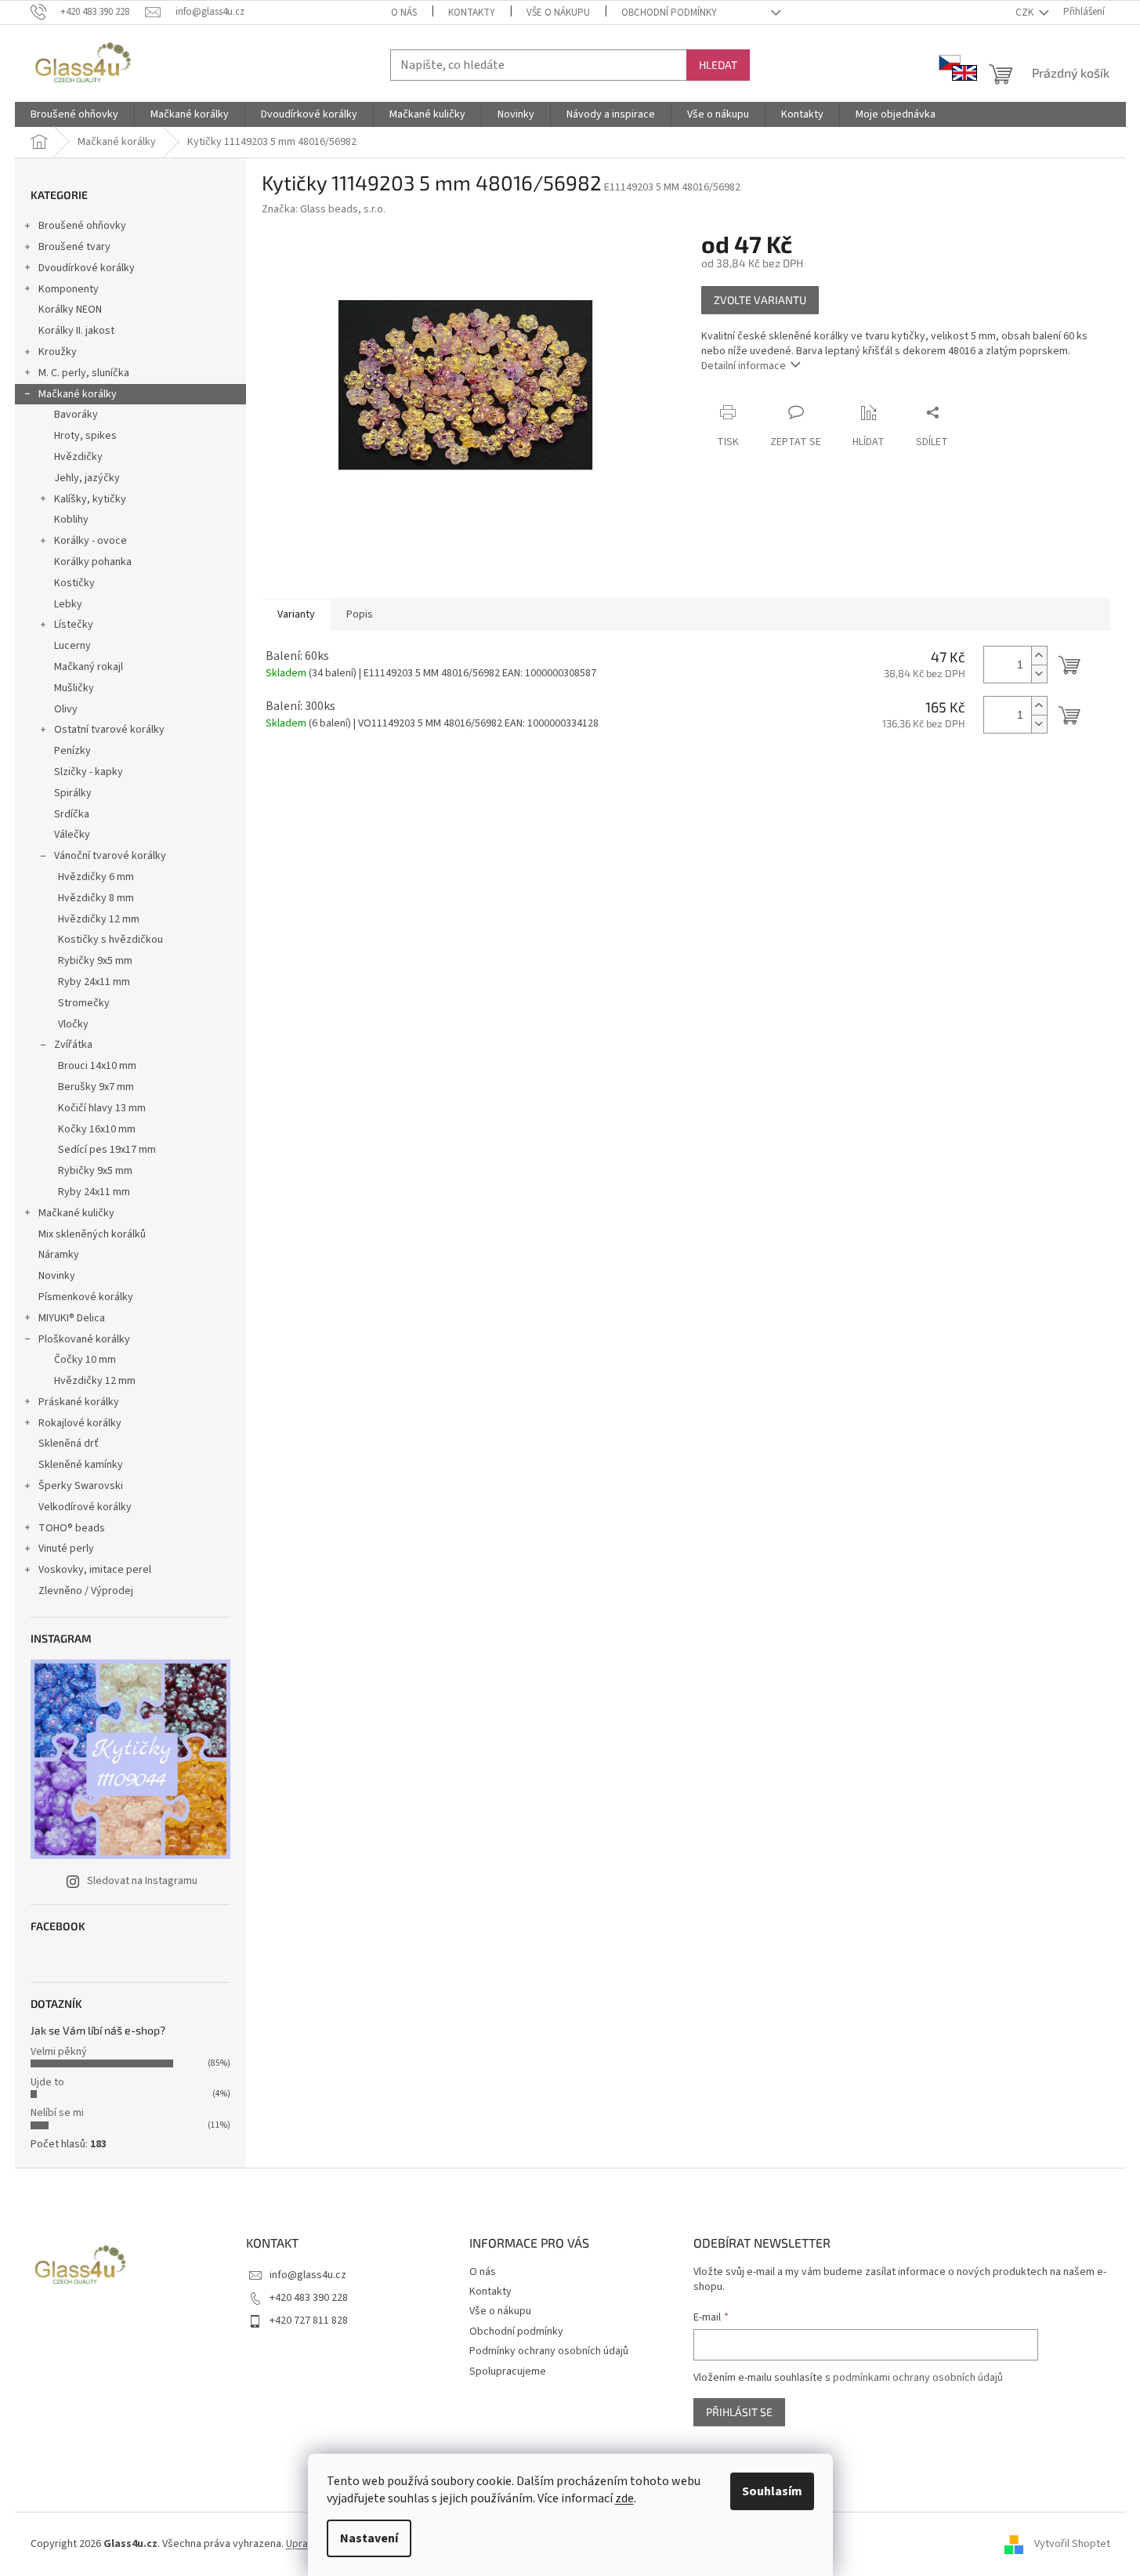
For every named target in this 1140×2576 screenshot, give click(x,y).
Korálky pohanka (93, 562)
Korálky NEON (70, 310)
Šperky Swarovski (81, 1486)
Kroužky (58, 352)
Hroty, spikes (85, 436)
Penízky (72, 751)
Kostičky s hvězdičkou (110, 940)
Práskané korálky (79, 1402)
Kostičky (74, 583)
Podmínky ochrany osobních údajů (549, 2351)
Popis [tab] (360, 614)
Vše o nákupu (558, 13)
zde (624, 2498)
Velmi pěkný (59, 2052)
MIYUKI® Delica (72, 1318)
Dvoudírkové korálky (87, 268)
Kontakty (472, 13)
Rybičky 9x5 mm (95, 961)
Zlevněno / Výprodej (86, 1591)
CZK (1026, 13)
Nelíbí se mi (57, 2113)
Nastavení (369, 2538)
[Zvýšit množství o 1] (1039, 656)
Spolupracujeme (508, 2371)
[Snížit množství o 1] (1039, 674)
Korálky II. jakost (76, 331)
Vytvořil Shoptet (1072, 2544)
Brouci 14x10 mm (97, 1066)
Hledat (718, 65)
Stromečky (84, 1003)
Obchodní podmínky (669, 13)
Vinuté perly (66, 1549)
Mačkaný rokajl (89, 667)
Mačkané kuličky (76, 1213)
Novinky (57, 1276)
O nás (404, 13)
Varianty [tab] (296, 614)
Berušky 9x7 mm (96, 1087)
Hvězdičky (78, 457)
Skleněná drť (69, 1444)
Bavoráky (76, 415)
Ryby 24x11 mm (94, 982)
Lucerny (72, 646)
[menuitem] (74, 114)
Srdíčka (72, 814)
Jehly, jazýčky (87, 478)
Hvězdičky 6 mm (96, 877)
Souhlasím (772, 2491)
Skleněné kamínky (81, 1465)
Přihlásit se (739, 2412)
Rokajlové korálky (80, 1423)
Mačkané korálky (78, 394)
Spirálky (73, 793)
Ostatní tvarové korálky (109, 730)
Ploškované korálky (84, 1339)
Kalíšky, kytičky (90, 499)
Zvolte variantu (760, 300)
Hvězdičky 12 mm (99, 919)
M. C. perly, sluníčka (84, 373)
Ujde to (47, 2082)
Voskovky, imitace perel (95, 1570)
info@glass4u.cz (308, 2275)
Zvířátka (73, 1045)
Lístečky (74, 625)
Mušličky (74, 688)
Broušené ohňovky (82, 226)
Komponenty (69, 289)
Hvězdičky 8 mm (96, 898)
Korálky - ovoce (90, 541)
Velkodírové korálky (85, 1507)
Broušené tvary (74, 247)
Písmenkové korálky (86, 1297)
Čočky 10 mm (85, 1360)
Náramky (59, 1255)
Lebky (68, 604)
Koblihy (71, 520)
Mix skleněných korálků (92, 1234)
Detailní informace (744, 366)
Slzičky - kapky (89, 772)
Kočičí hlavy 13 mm (102, 1108)
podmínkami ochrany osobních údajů (918, 2378)
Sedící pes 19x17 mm (107, 1150)
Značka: (324, 209)
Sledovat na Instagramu (142, 1881)
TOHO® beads (72, 1528)
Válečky (72, 835)
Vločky (73, 1024)
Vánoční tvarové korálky (110, 856)
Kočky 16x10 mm (97, 1129)
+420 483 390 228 (309, 2298)
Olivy (66, 709)
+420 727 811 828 (309, 2321)
